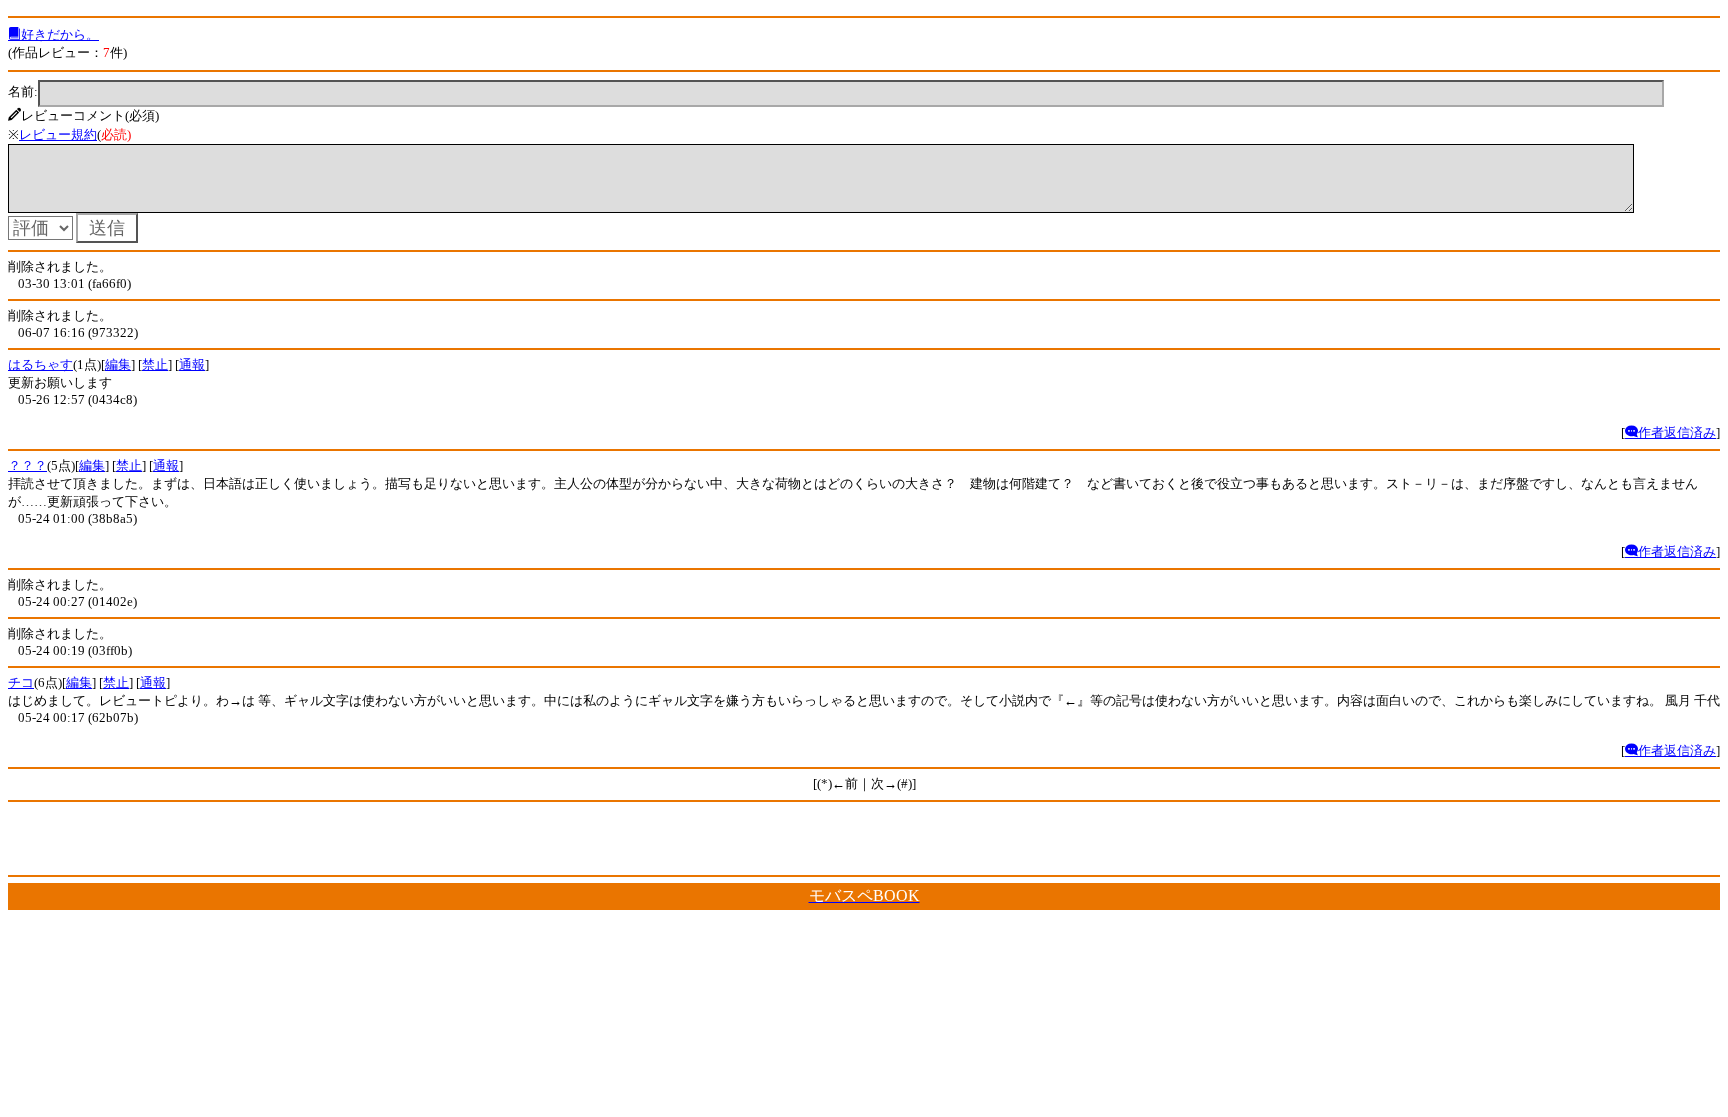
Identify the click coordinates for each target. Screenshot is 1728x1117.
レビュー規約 (58, 134)
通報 (192, 364)
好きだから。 (60, 34)
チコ (21, 682)
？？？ (27, 465)
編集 (118, 364)
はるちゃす (40, 364)
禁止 (155, 364)
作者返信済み (1677, 432)
